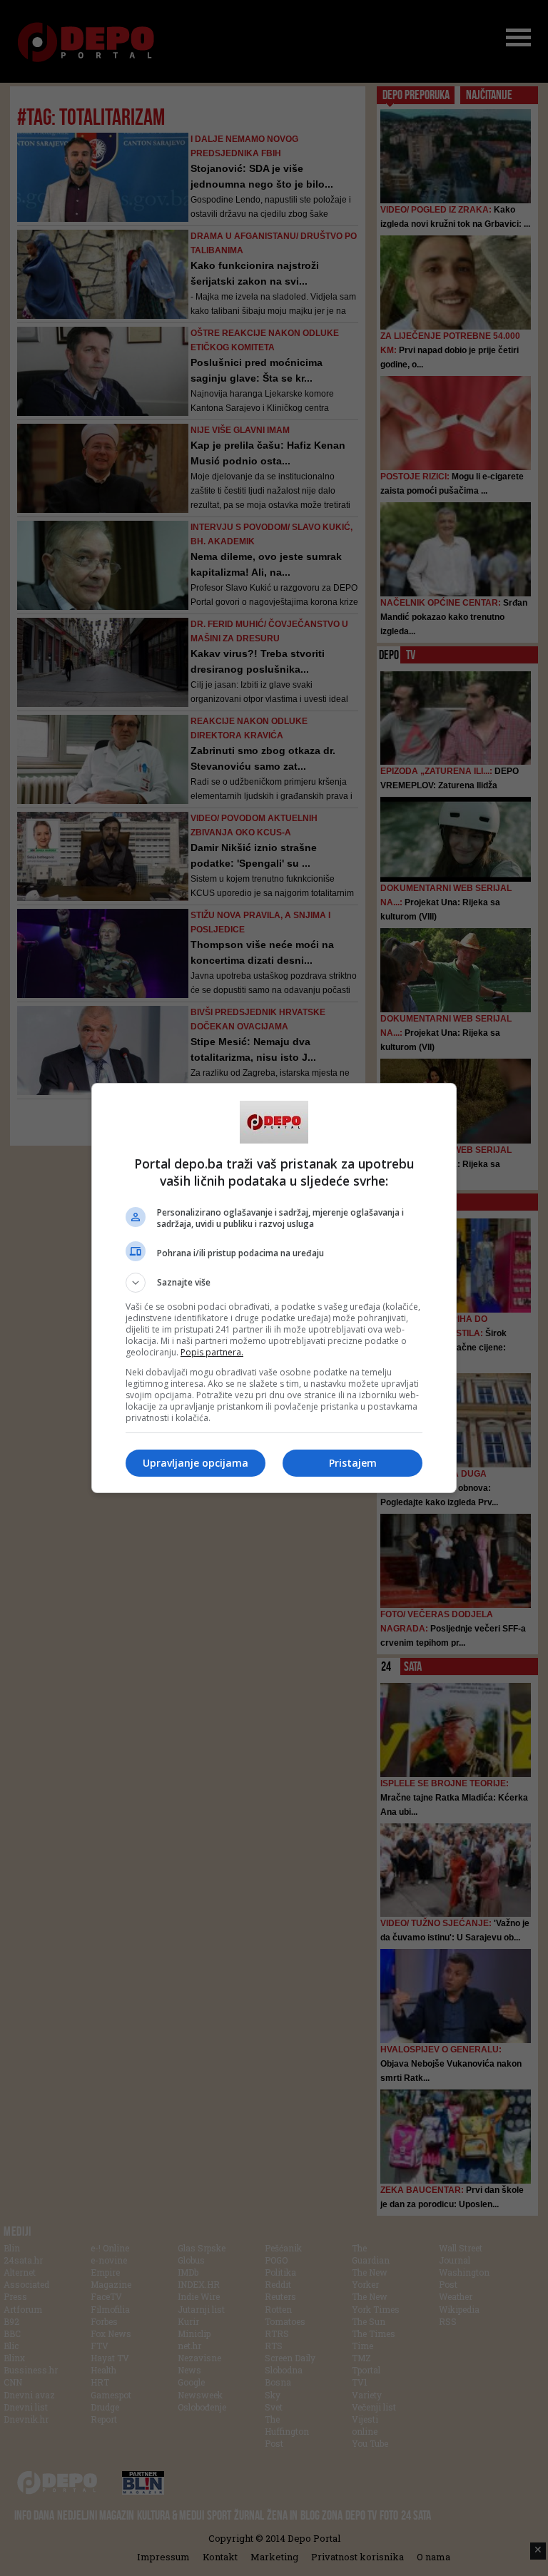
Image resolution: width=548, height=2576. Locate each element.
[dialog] (274, 1288)
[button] (274, 1283)
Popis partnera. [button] (212, 1352)
